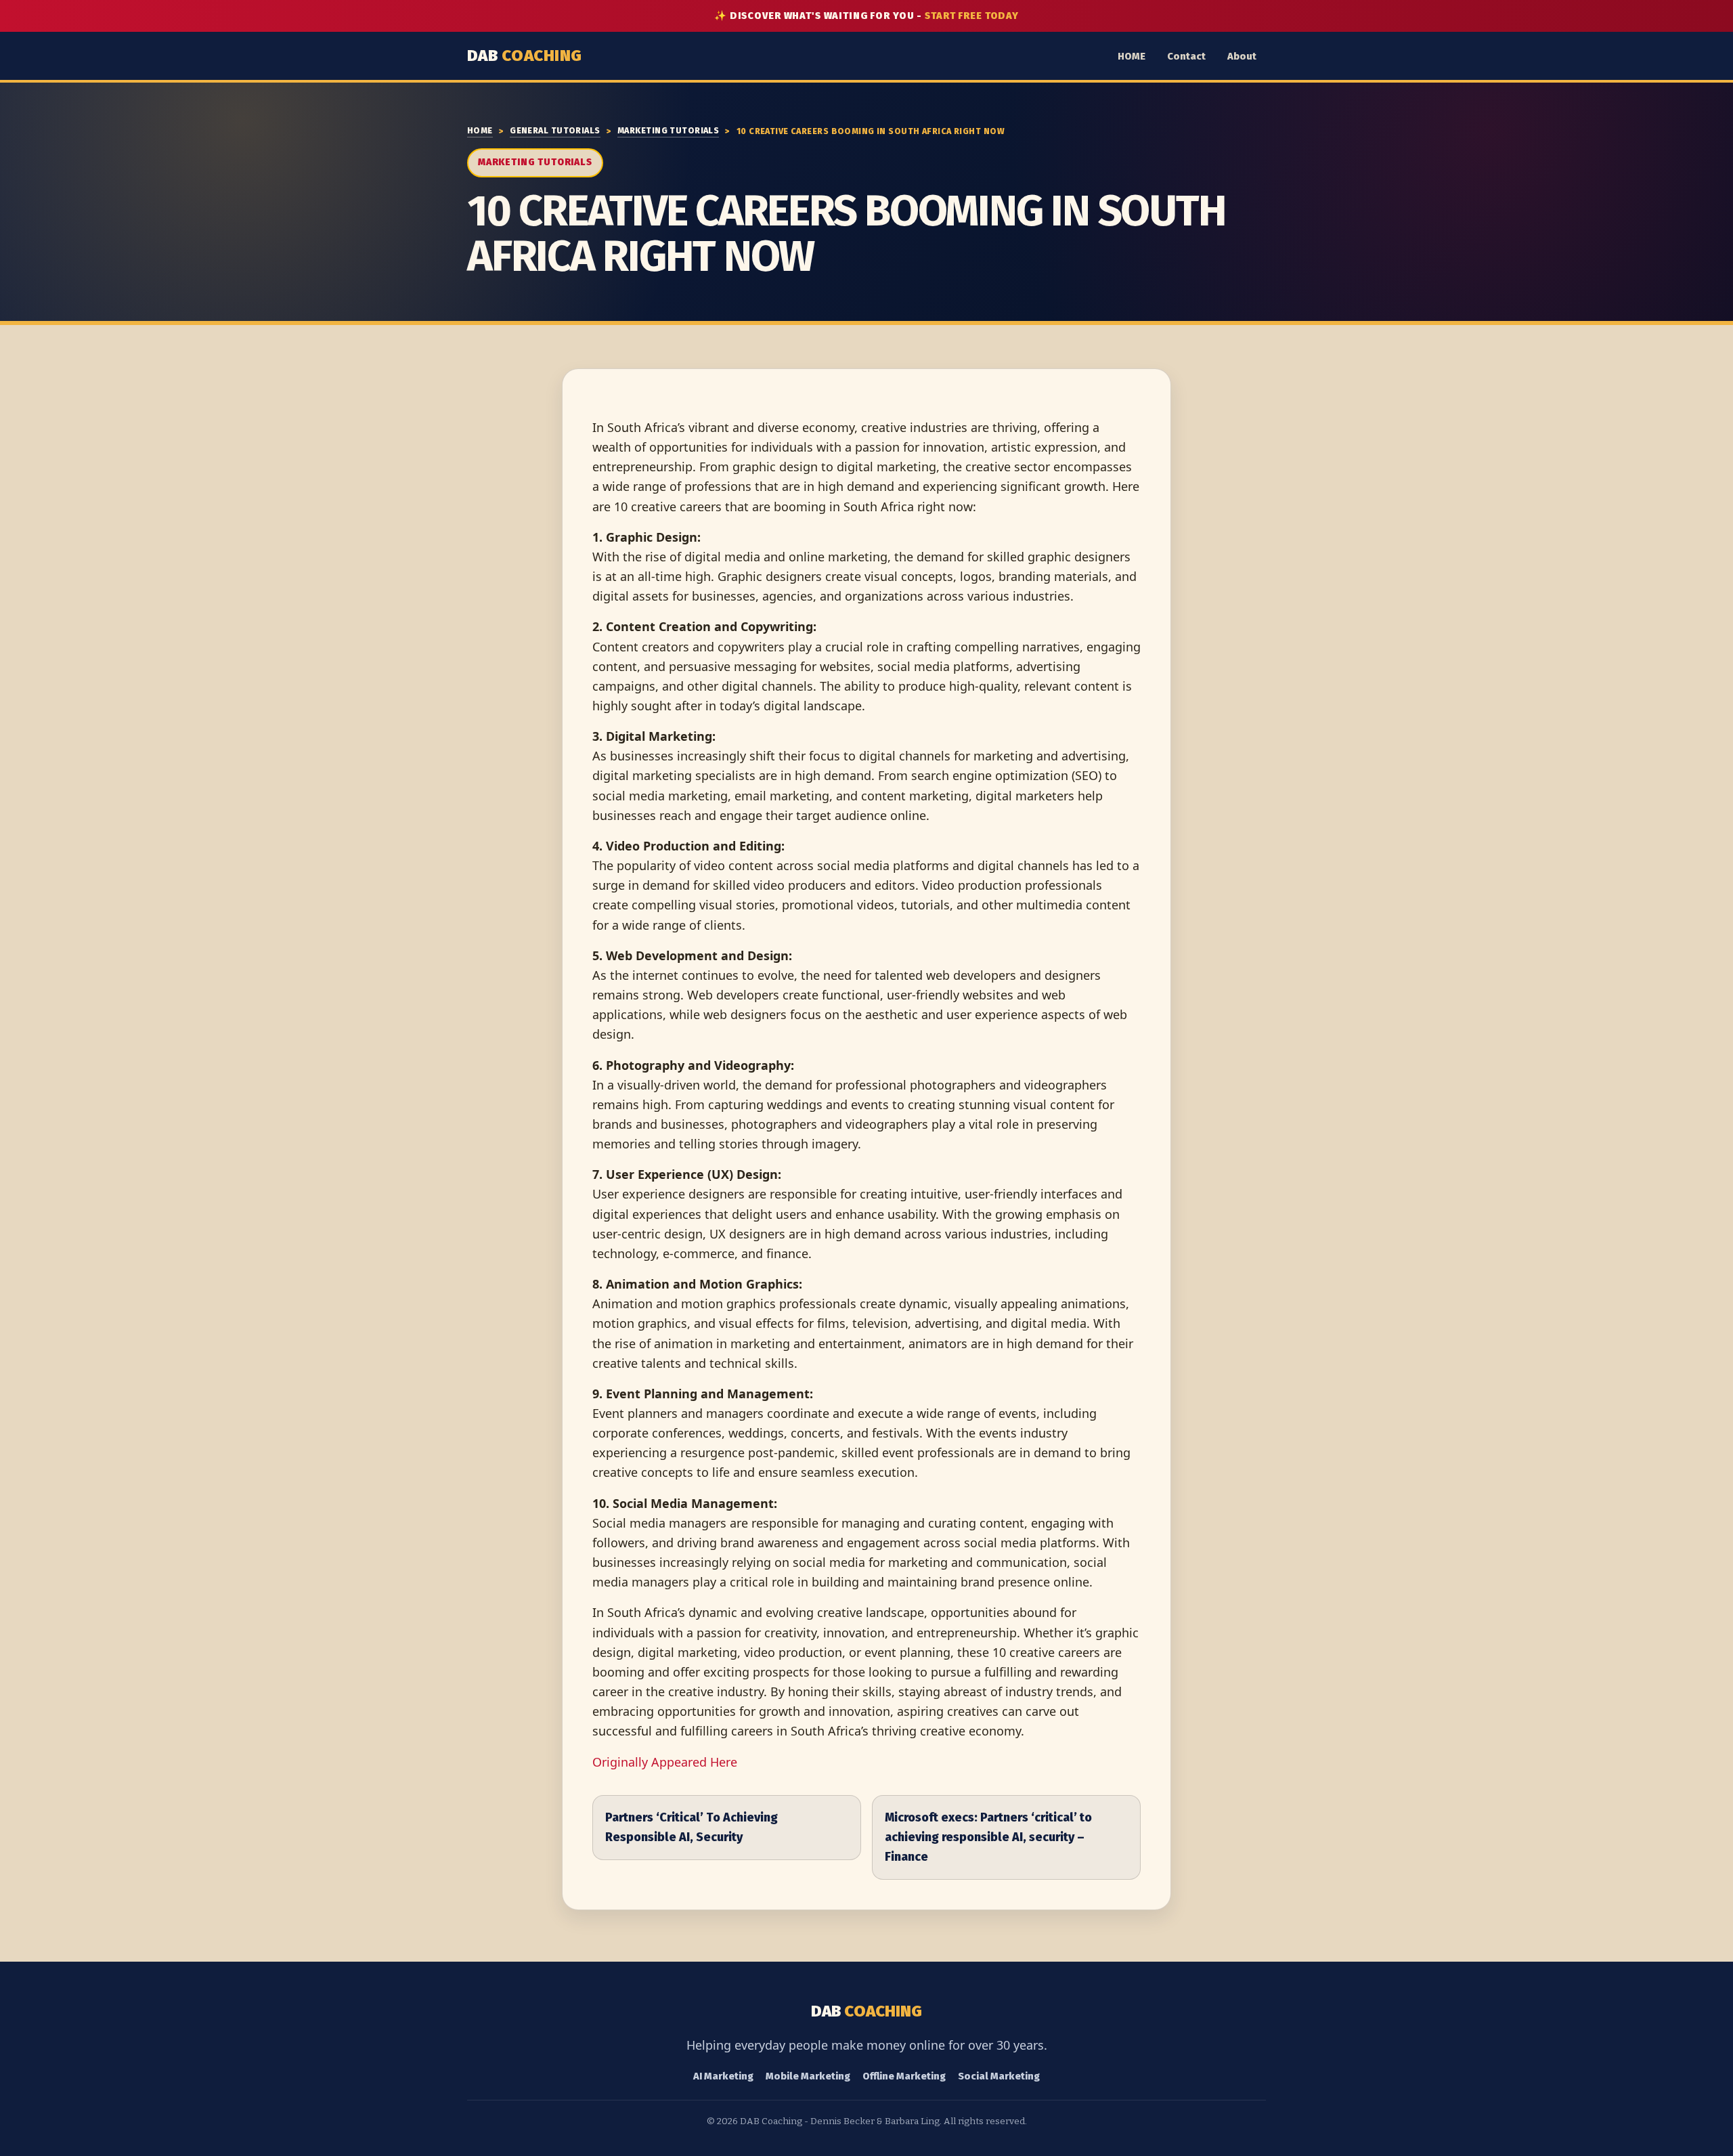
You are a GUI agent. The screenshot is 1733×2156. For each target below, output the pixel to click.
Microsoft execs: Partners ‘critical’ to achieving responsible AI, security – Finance (988, 1837)
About (1242, 56)
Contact (1186, 56)
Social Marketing (999, 2076)
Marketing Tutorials (668, 130)
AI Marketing (723, 2076)
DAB (525, 56)
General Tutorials (555, 130)
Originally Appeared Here (665, 1762)
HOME (1132, 56)
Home (480, 130)
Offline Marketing (904, 2076)
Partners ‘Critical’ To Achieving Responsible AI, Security (692, 1827)
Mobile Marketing (808, 2076)
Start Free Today (972, 16)
